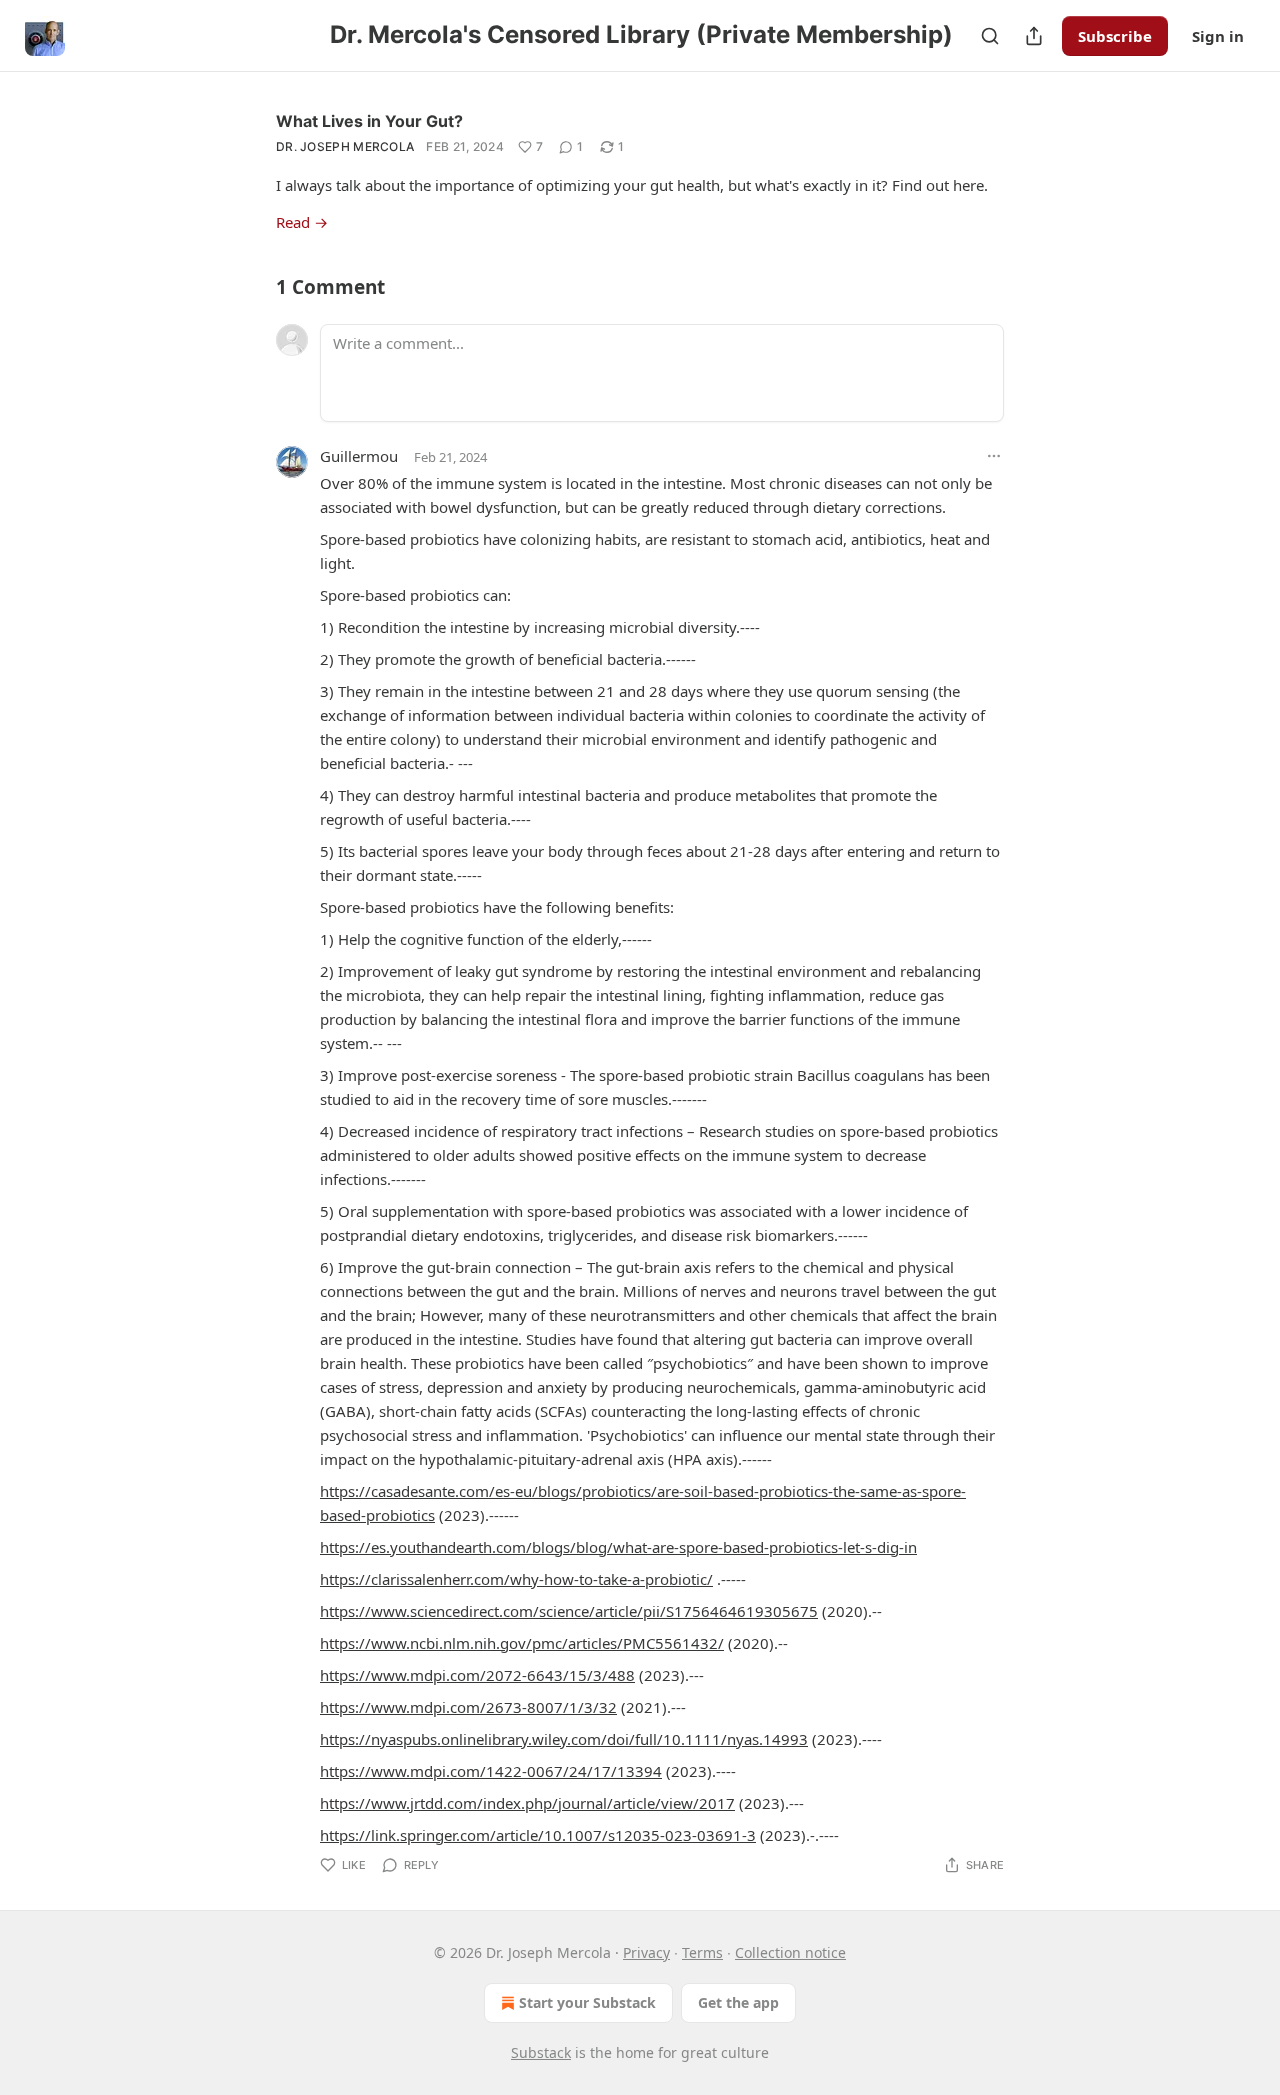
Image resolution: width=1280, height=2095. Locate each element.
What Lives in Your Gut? (369, 121)
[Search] (990, 36)
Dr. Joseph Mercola (345, 146)
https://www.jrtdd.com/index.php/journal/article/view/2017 (527, 1803)
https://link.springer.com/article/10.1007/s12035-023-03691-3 (538, 1835)
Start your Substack (587, 2002)
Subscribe (1115, 36)
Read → (302, 222)
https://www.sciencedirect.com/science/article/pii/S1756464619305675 (569, 1611)
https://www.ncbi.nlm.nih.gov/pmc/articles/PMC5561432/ (522, 1643)
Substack (541, 2052)
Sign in (1218, 36)
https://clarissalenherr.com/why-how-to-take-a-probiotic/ (516, 1579)
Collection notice (790, 1952)
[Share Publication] (1034, 36)
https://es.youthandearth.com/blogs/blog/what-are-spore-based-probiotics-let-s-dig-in (618, 1547)
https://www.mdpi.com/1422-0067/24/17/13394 (491, 1771)
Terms (702, 1952)
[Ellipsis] (994, 456)
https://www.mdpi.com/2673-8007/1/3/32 (468, 1707)
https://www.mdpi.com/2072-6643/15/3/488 (477, 1675)
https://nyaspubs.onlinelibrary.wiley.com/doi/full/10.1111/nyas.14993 (564, 1739)
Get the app (738, 2002)
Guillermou (359, 456)
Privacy (646, 1952)
